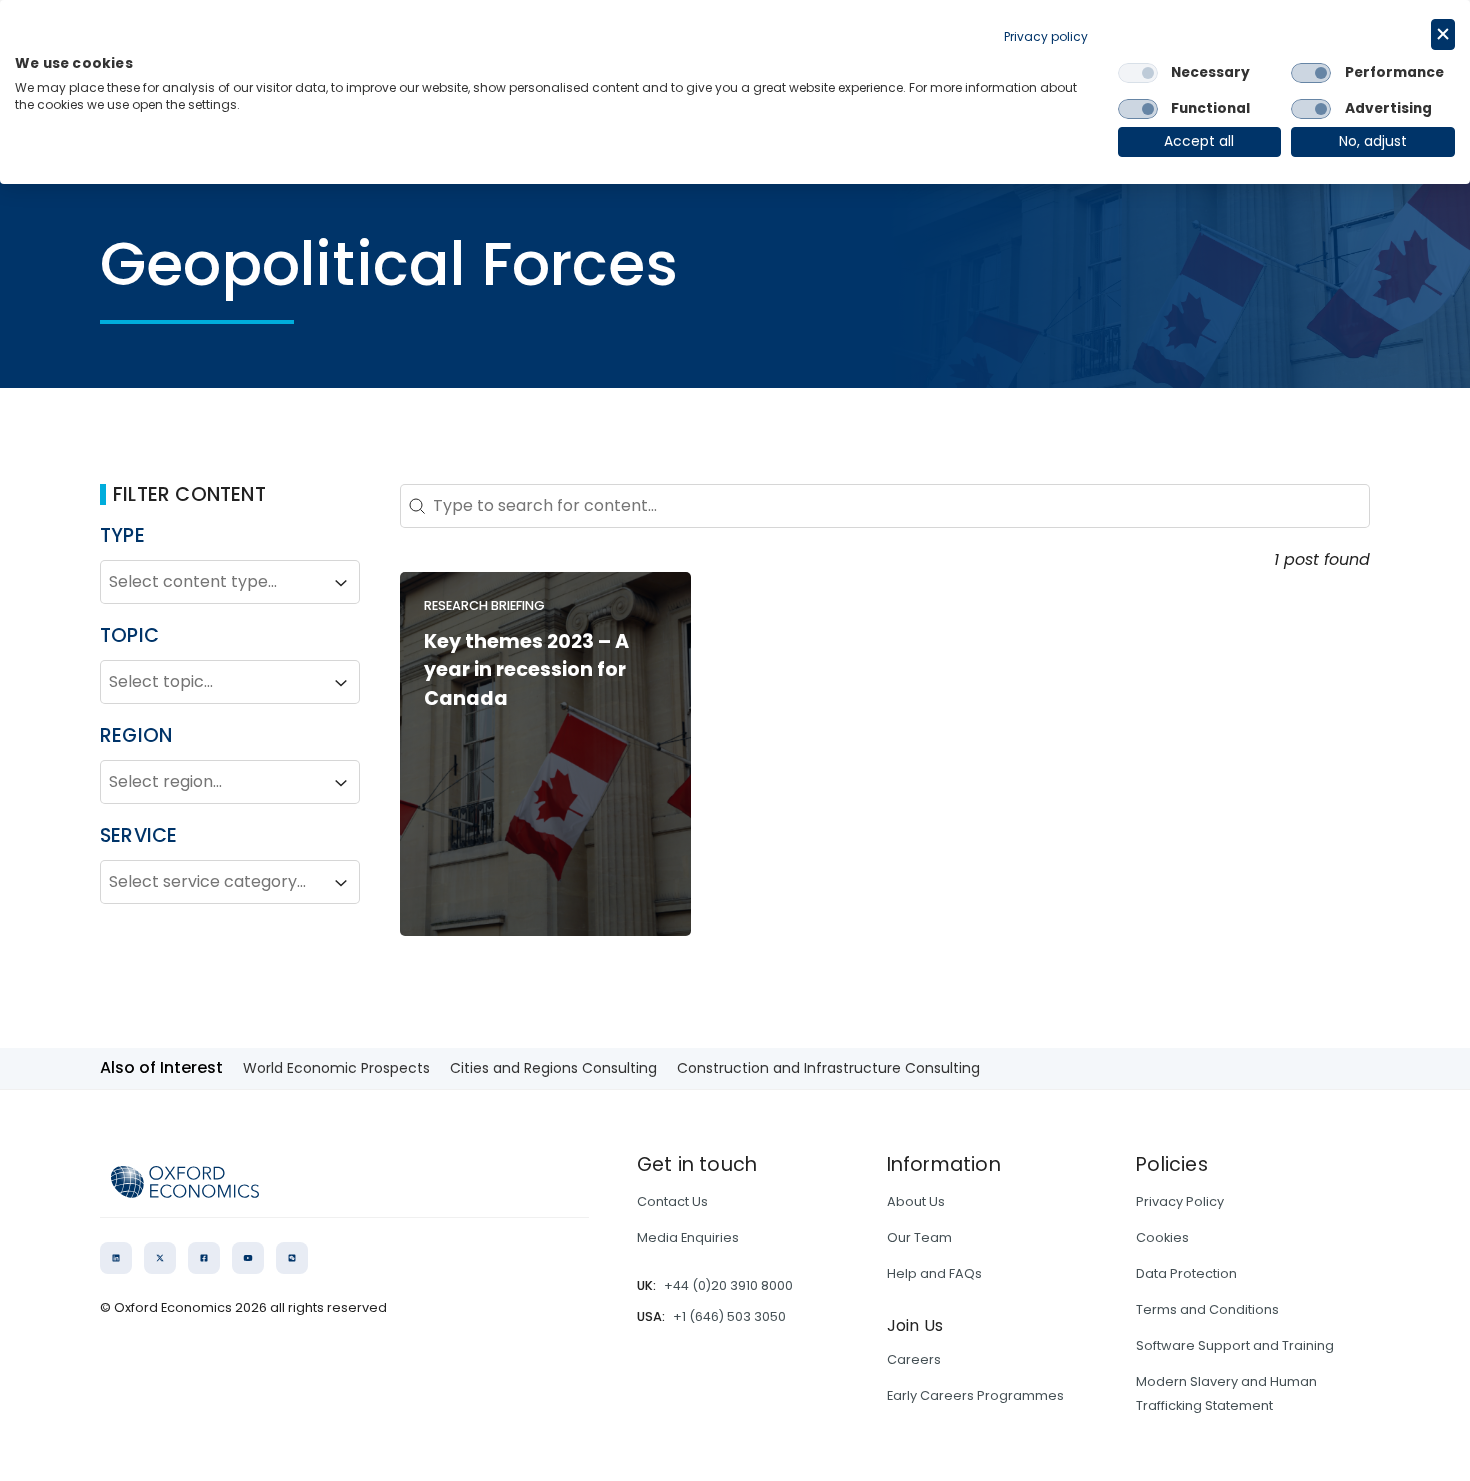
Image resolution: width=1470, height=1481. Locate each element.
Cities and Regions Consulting (553, 1068)
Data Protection (1186, 1273)
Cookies (1162, 1237)
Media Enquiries (688, 1237)
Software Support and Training (1235, 1345)
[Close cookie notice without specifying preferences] (1443, 34)
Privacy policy (1046, 36)
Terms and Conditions (1207, 1309)
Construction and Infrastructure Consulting (828, 1068)
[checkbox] (1138, 73)
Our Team (919, 1237)
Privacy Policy (1180, 1201)
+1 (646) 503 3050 (729, 1316)
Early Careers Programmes (975, 1395)
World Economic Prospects (336, 1068)
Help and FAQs (934, 1273)
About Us (916, 1201)
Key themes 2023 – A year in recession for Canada (526, 670)
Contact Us (672, 1201)
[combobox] (212, 583)
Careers (914, 1359)
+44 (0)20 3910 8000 (728, 1285)
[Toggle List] (341, 583)
